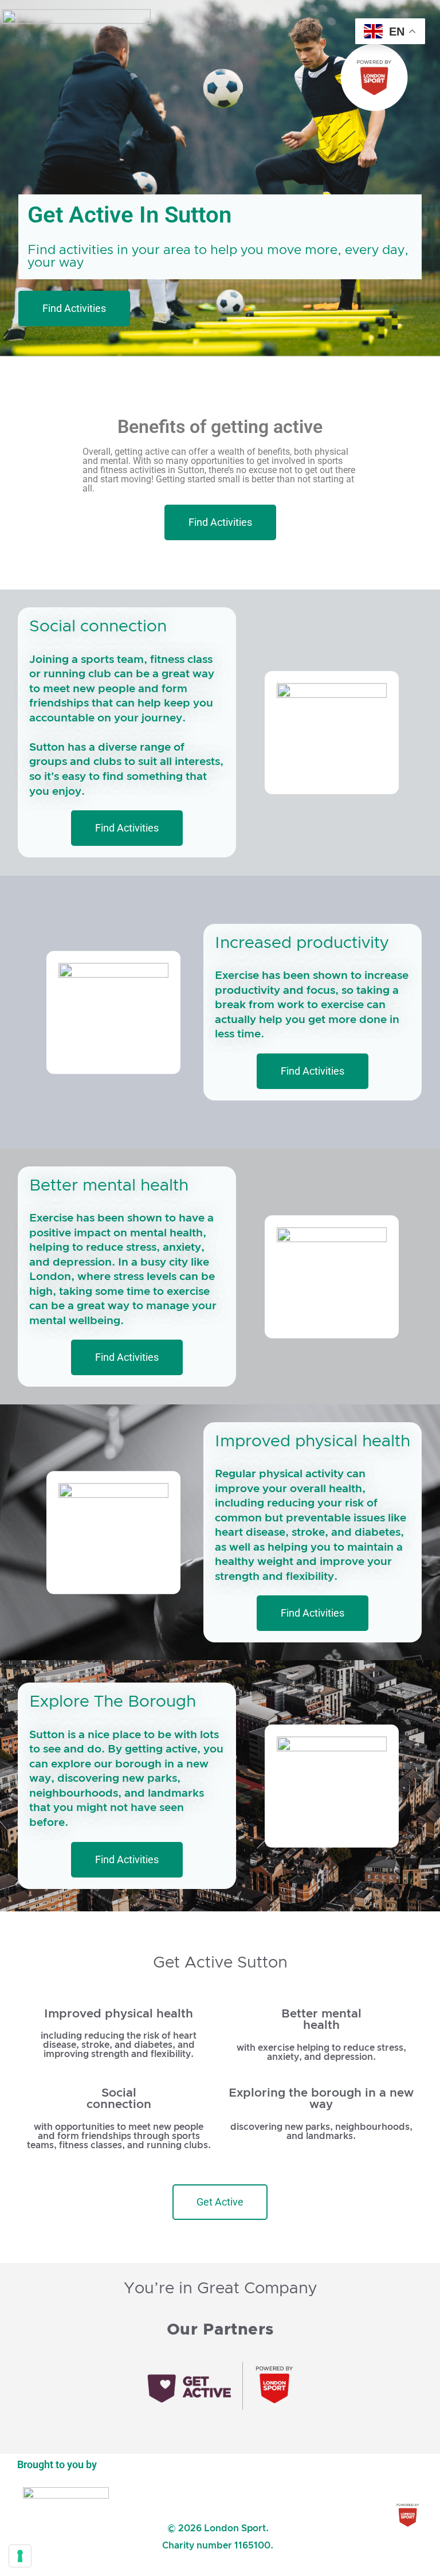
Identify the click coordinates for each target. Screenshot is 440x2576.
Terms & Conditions (218, 2484)
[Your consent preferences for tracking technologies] (20, 2556)
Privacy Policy (218, 2511)
